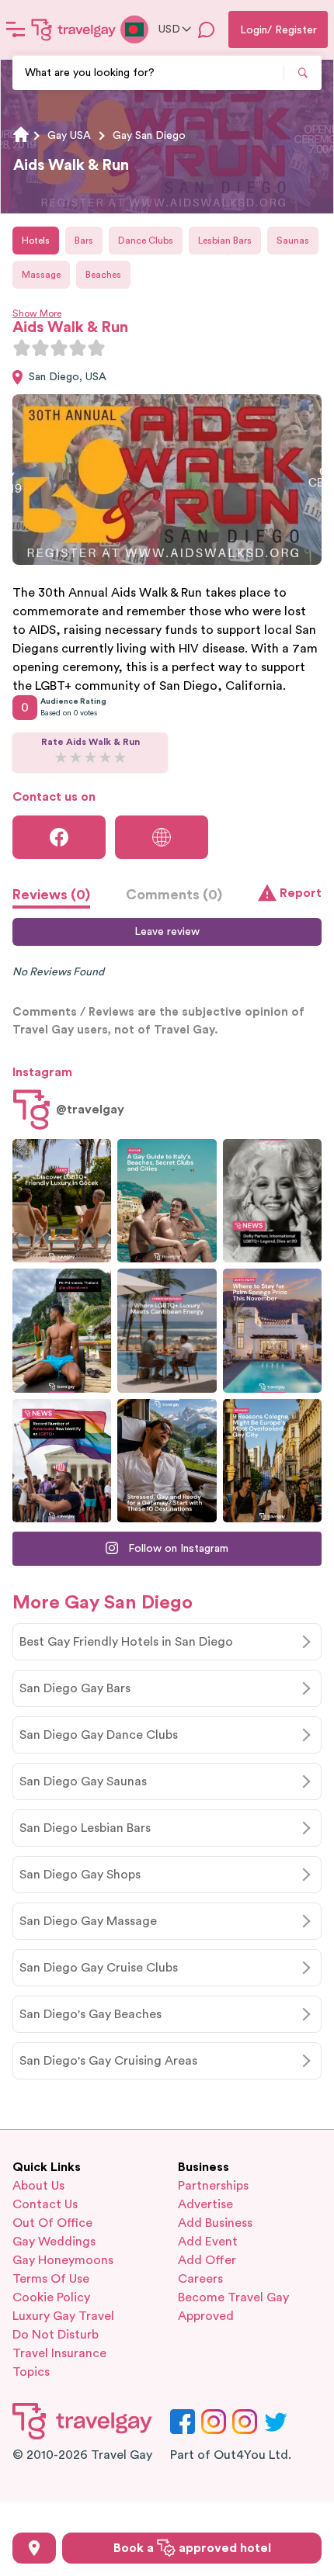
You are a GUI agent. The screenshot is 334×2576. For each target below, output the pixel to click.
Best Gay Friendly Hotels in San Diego (126, 1642)
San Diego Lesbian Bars (85, 1828)
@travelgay (90, 1110)
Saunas (293, 241)
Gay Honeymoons (63, 2260)
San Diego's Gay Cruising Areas (108, 2061)
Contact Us (45, 2204)
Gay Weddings (54, 2242)
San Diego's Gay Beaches (90, 2014)
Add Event (208, 2242)
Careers (200, 2279)
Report (301, 893)
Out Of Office (52, 2223)
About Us (38, 2186)
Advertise (205, 2204)
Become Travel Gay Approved (233, 2307)
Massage (41, 275)
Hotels (36, 241)
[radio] (22, 348)
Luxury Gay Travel (63, 2316)
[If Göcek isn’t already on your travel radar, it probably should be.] (62, 1201)
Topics (31, 2372)
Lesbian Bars (225, 241)
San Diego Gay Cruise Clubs (99, 1968)
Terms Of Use (51, 2279)
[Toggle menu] (16, 29)
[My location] (34, 2548)
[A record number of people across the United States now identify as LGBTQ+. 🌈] (62, 1461)
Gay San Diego (149, 136)
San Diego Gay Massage (88, 1921)
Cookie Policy (51, 2297)
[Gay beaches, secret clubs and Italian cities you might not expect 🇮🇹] (167, 1201)
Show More (37, 313)
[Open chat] (207, 29)
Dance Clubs (146, 241)
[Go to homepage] (74, 29)
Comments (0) (174, 895)
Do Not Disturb (56, 2335)
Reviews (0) (51, 895)
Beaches (103, 275)
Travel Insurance (59, 2353)
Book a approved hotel (192, 2548)
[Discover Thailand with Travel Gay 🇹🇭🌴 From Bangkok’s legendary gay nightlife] (62, 1330)
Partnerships (213, 2186)
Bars (84, 241)
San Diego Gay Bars (75, 1688)
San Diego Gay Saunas (83, 1781)
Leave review (167, 932)
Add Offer (207, 2260)
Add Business (215, 2223)
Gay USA (69, 136)
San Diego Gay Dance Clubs (99, 1735)
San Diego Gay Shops (80, 1875)
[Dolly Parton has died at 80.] (272, 1201)
